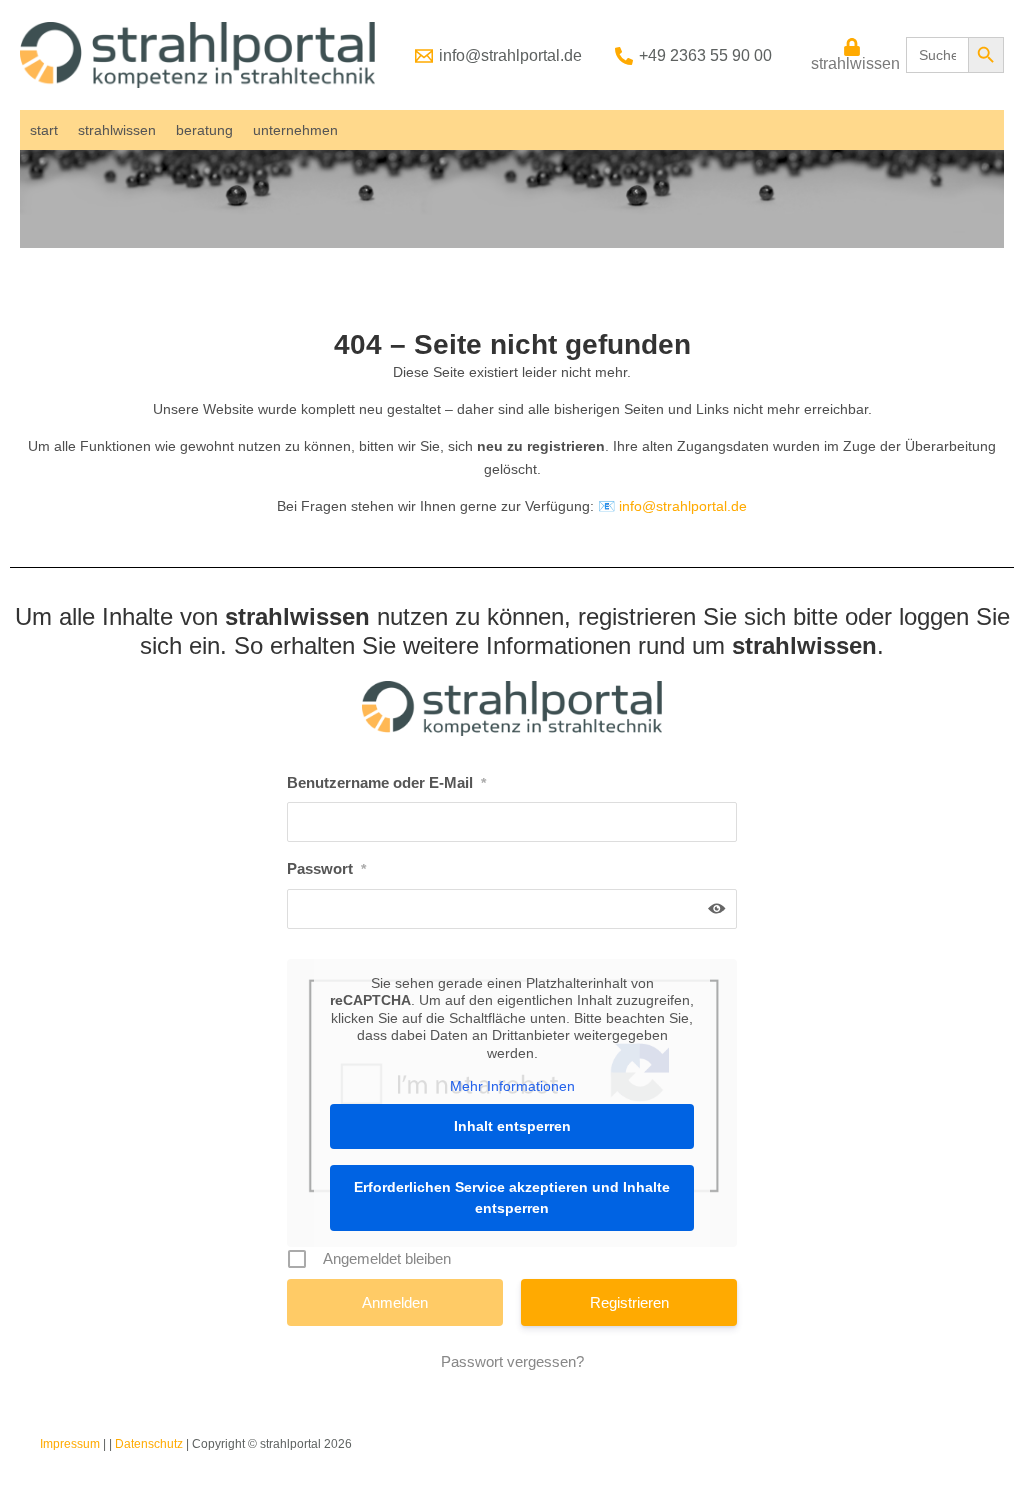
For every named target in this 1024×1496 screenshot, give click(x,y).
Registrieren (629, 1302)
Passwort (326, 868)
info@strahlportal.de (683, 506)
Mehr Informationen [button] (512, 1086)
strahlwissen (117, 130)
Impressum (70, 1444)
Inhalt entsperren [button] (512, 1126)
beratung (204, 130)
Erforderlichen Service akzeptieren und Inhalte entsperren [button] (512, 1197)
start (44, 130)
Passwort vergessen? (512, 1361)
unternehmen (295, 130)
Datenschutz (149, 1444)
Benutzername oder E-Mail (386, 782)
